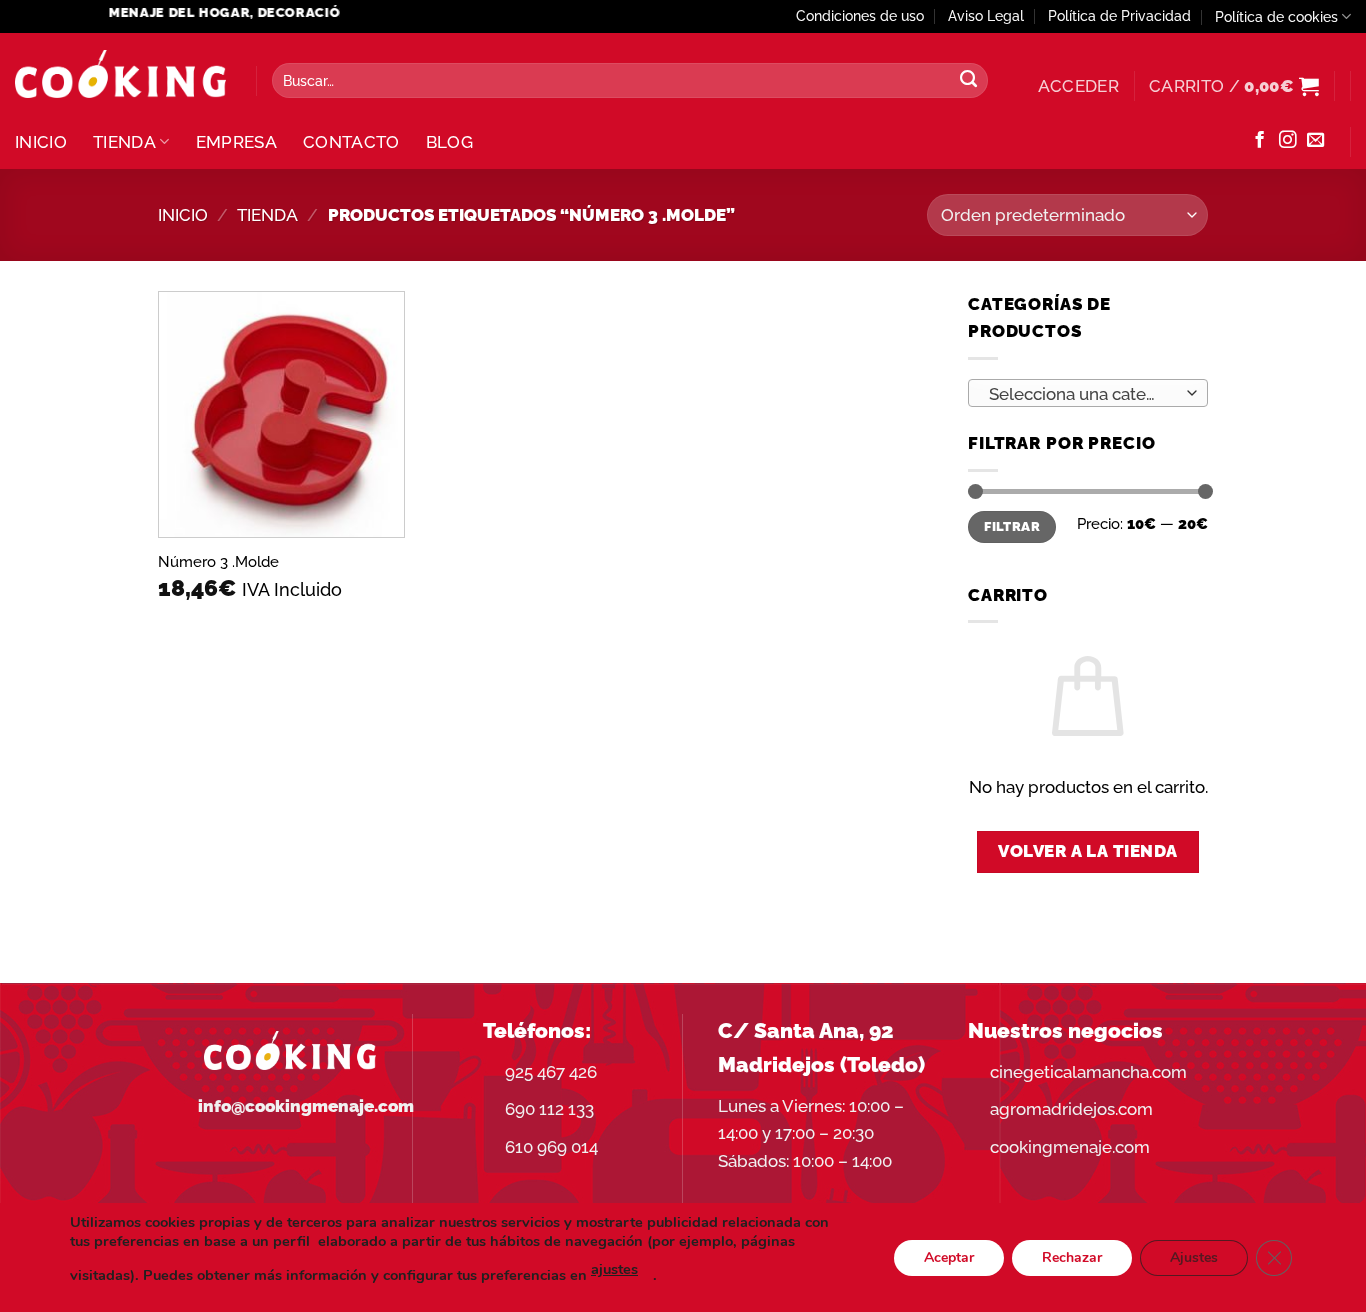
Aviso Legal (986, 16)
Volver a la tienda (1088, 851)
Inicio (41, 142)
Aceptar (949, 1256)
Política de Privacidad (1119, 16)
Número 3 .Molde (218, 562)
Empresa (236, 142)
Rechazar (1072, 1256)
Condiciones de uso (860, 16)
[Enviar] (968, 81)
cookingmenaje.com (1070, 1147)
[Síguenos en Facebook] (1259, 141)
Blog (449, 142)
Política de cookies (1276, 17)
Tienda (124, 142)
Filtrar (1012, 526)
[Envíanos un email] (1315, 141)
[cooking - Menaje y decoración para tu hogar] (120, 74)
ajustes (614, 1269)
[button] (1078, 86)
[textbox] (1082, 394)
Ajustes (1194, 1256)
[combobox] (1088, 393)
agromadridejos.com (1071, 1109)
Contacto (351, 142)
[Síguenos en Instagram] (1287, 141)
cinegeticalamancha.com (1088, 1072)
